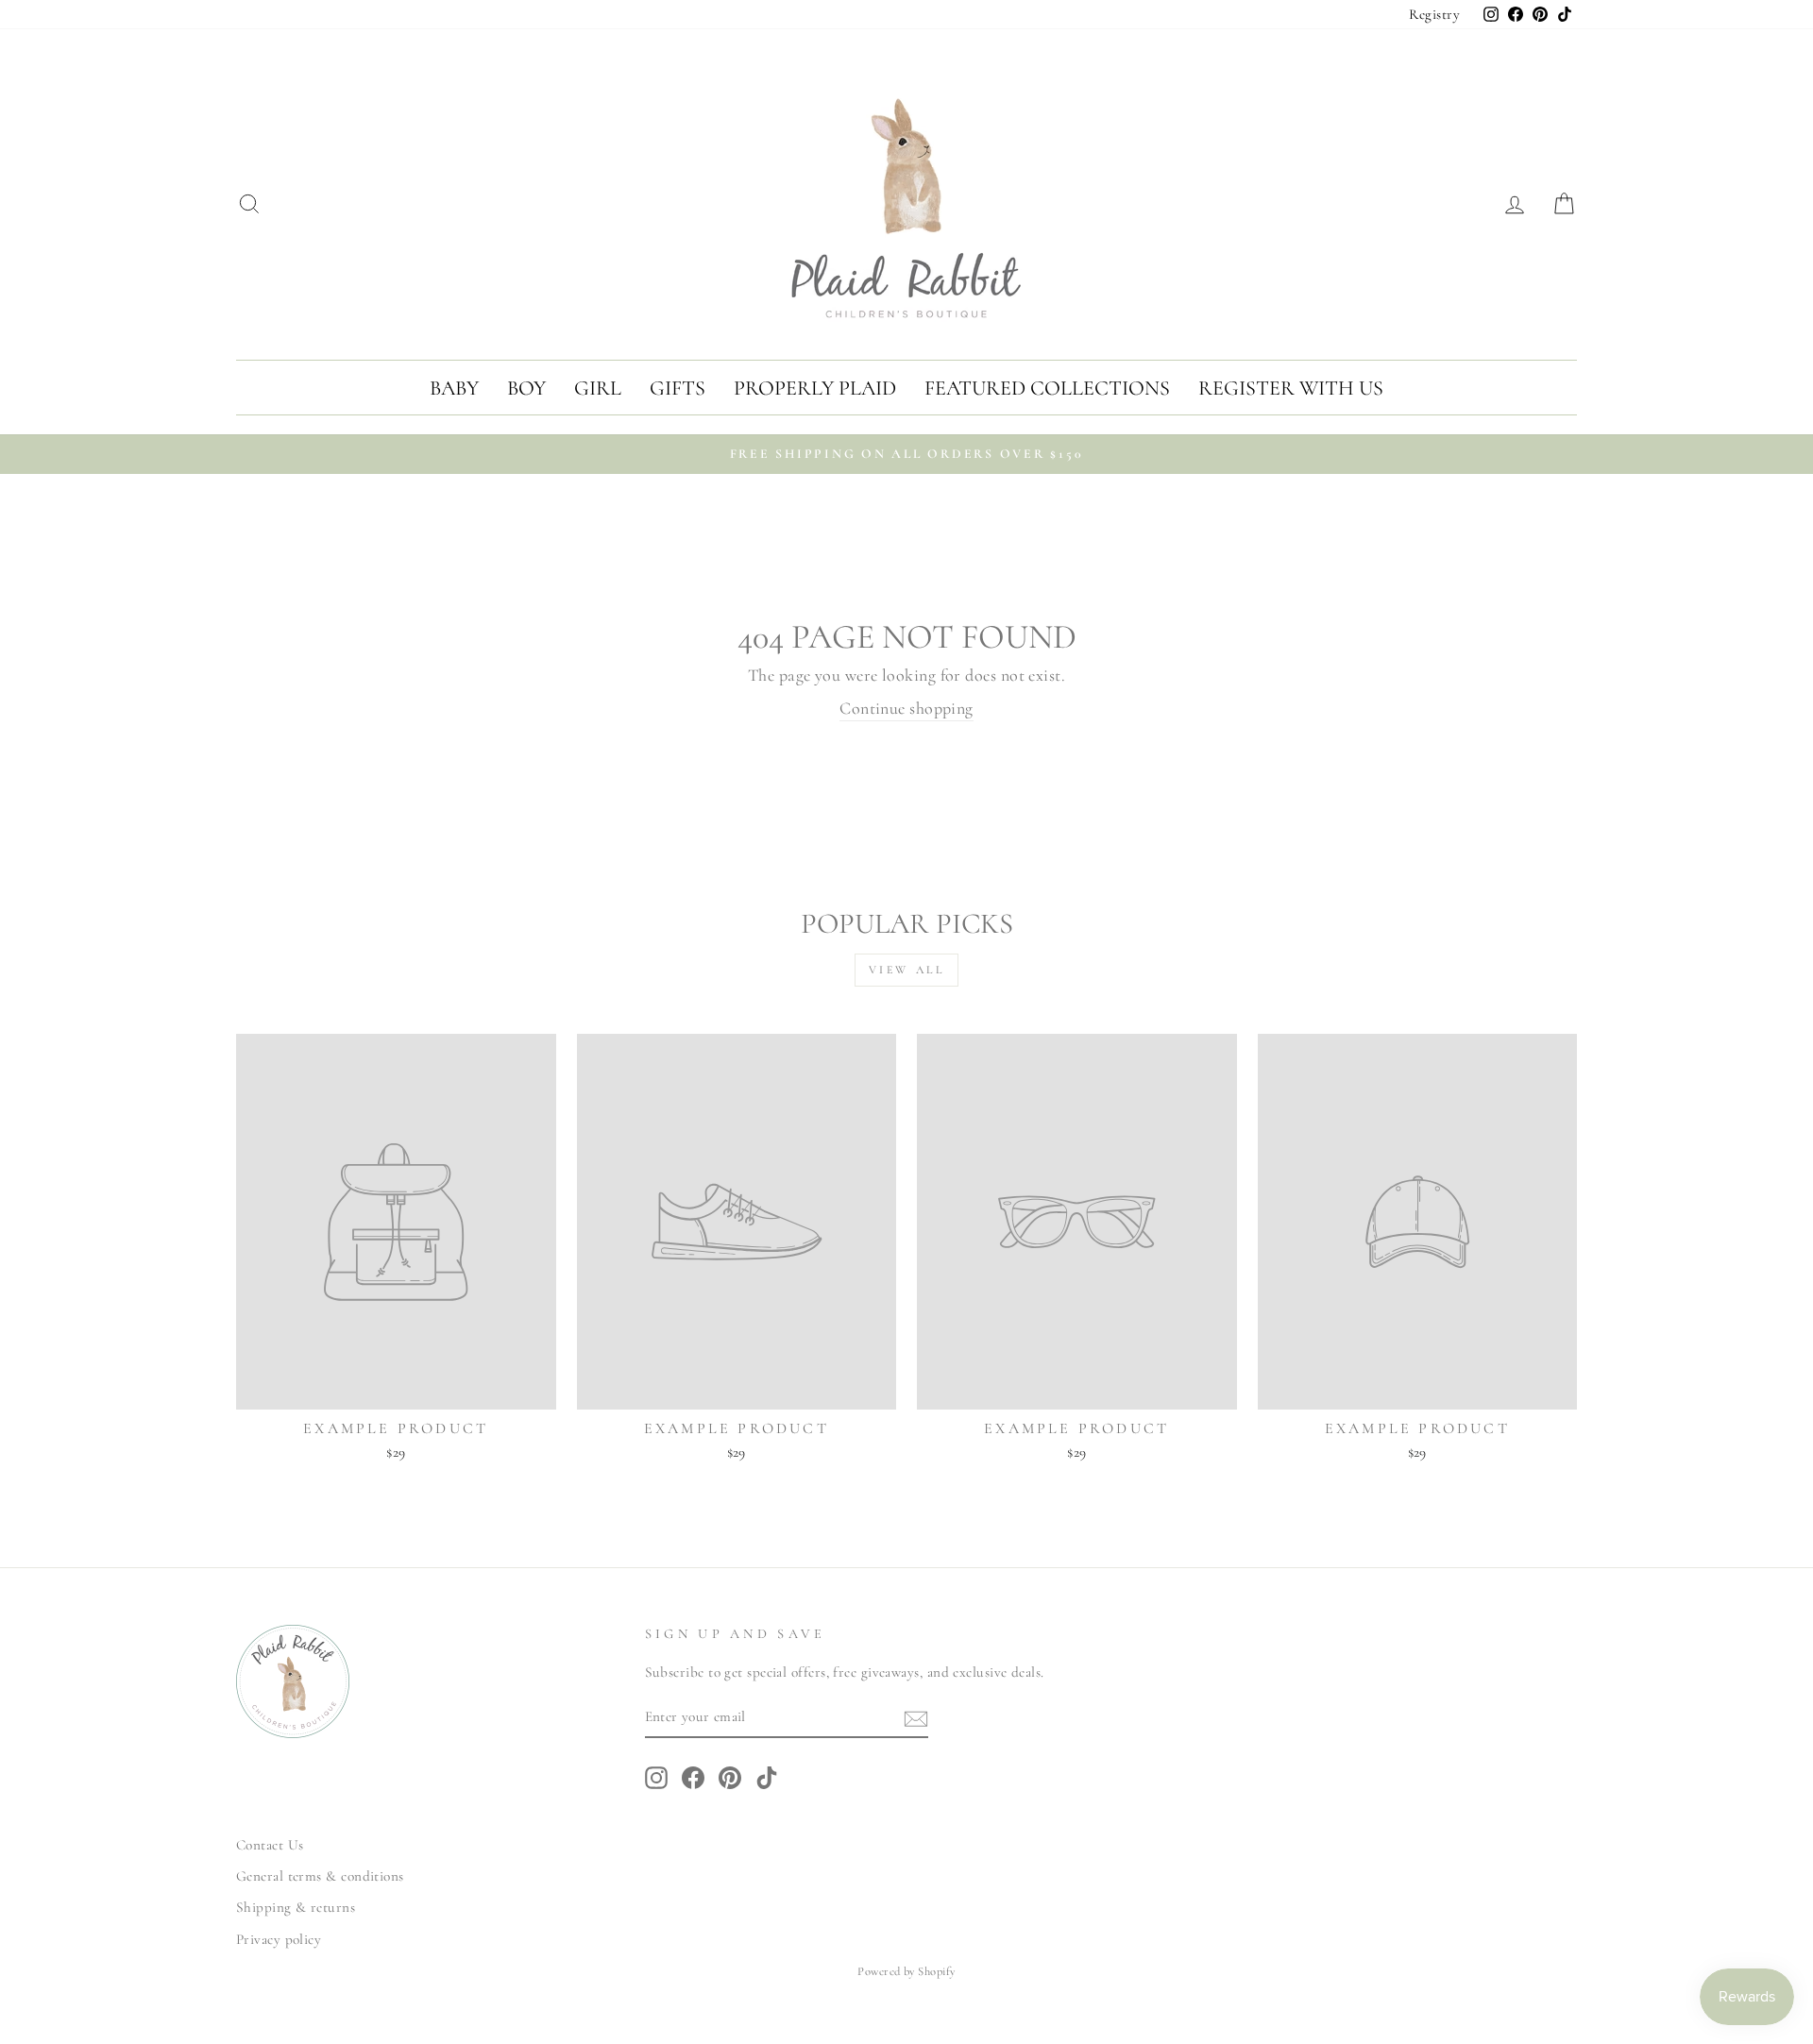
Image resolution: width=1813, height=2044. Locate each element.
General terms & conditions (320, 1876)
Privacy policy (279, 1939)
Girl (598, 388)
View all (907, 970)
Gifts (678, 388)
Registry (1434, 14)
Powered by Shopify (906, 1971)
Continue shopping (906, 708)
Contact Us (270, 1845)
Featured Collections (1047, 388)
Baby (454, 388)
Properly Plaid (815, 388)
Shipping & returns (296, 1907)
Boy (526, 388)
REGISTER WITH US (1291, 388)
